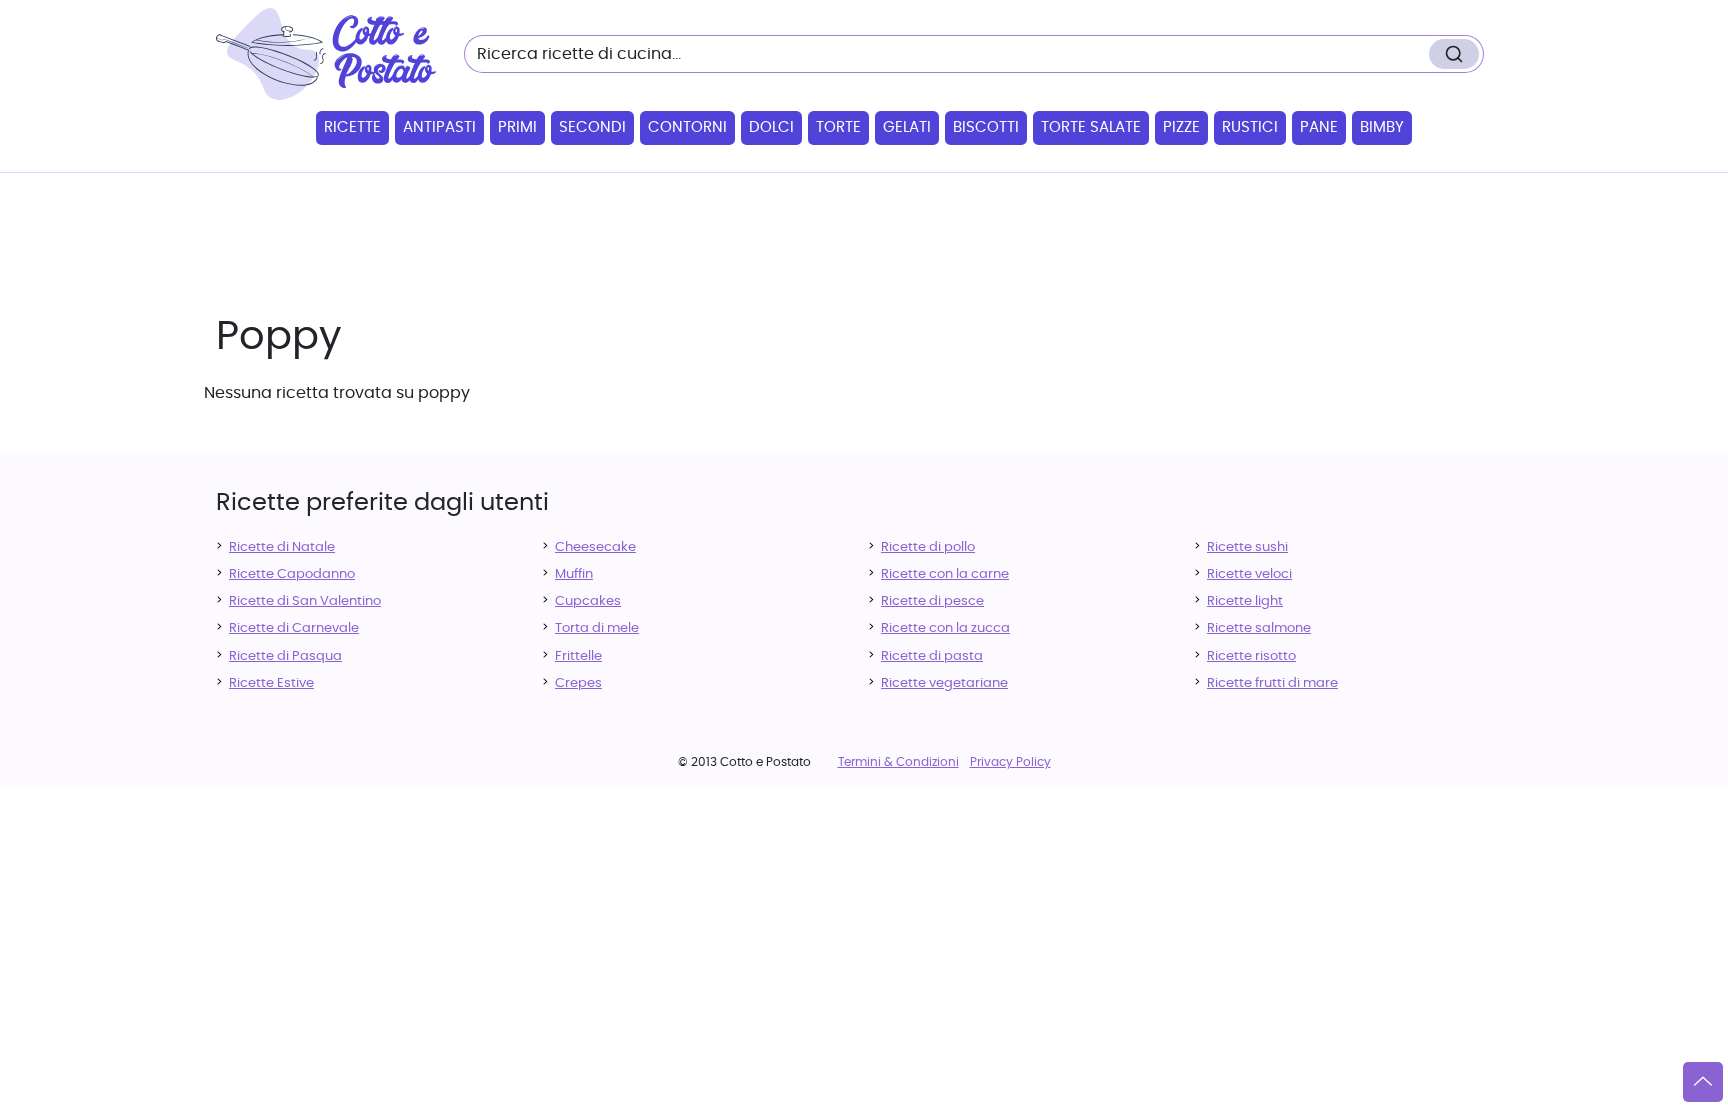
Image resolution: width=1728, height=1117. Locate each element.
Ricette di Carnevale (294, 628)
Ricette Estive (271, 683)
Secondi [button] (592, 127)
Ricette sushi (1247, 547)
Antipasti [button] (439, 127)
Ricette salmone (1259, 628)
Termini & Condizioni (898, 762)
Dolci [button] (771, 127)
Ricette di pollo (928, 547)
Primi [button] (517, 127)
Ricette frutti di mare (1272, 683)
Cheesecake (595, 547)
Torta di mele (597, 628)
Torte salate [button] (1091, 127)
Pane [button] (1319, 127)
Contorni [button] (687, 127)
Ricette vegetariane (944, 683)
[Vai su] (1703, 1082)
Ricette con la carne (945, 574)
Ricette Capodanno (292, 574)
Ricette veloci (1249, 574)
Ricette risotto (1251, 656)
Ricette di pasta (932, 656)
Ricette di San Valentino (305, 601)
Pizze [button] (1181, 127)
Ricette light (1245, 601)
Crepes (578, 683)
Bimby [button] (1382, 127)
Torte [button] (838, 127)
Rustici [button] (1250, 127)
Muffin (574, 574)
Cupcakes (588, 601)
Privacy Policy (1010, 762)
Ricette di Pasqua (285, 656)
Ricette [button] (352, 127)
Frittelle (578, 656)
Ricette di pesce (932, 601)
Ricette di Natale (282, 547)
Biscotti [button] (986, 127)
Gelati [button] (907, 127)
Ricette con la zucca (945, 628)
